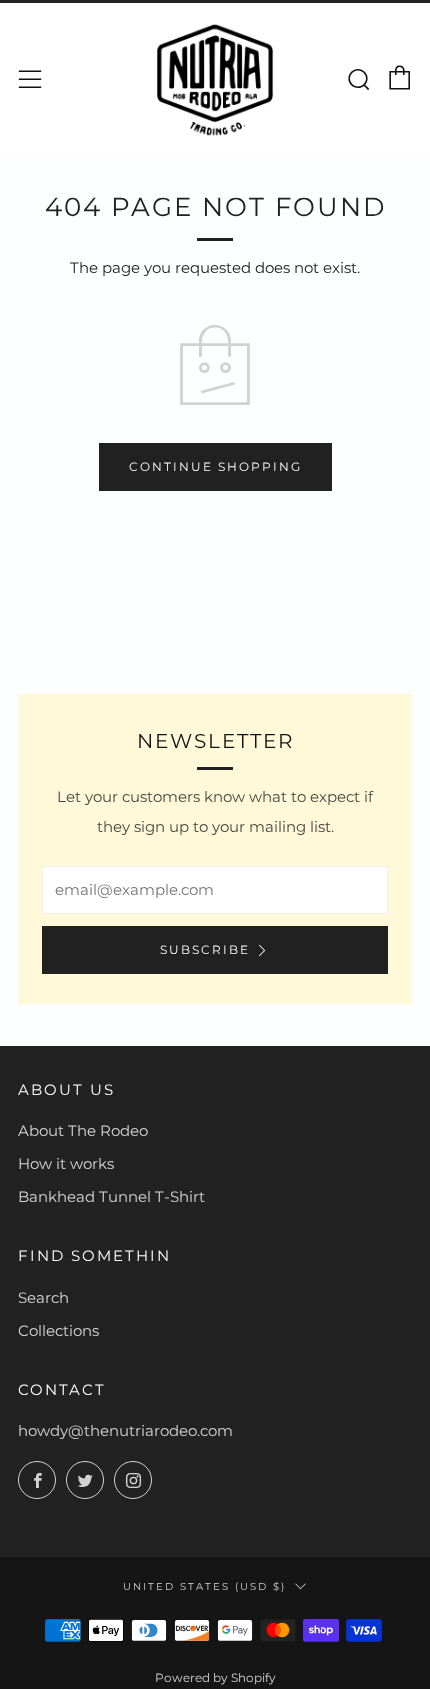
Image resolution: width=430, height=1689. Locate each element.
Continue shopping (215, 466)
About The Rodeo (83, 1130)
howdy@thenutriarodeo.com (125, 1430)
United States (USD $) (204, 1586)
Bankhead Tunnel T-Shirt (111, 1196)
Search (43, 1297)
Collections (58, 1330)
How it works (66, 1163)
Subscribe (205, 949)
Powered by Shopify (215, 1677)
